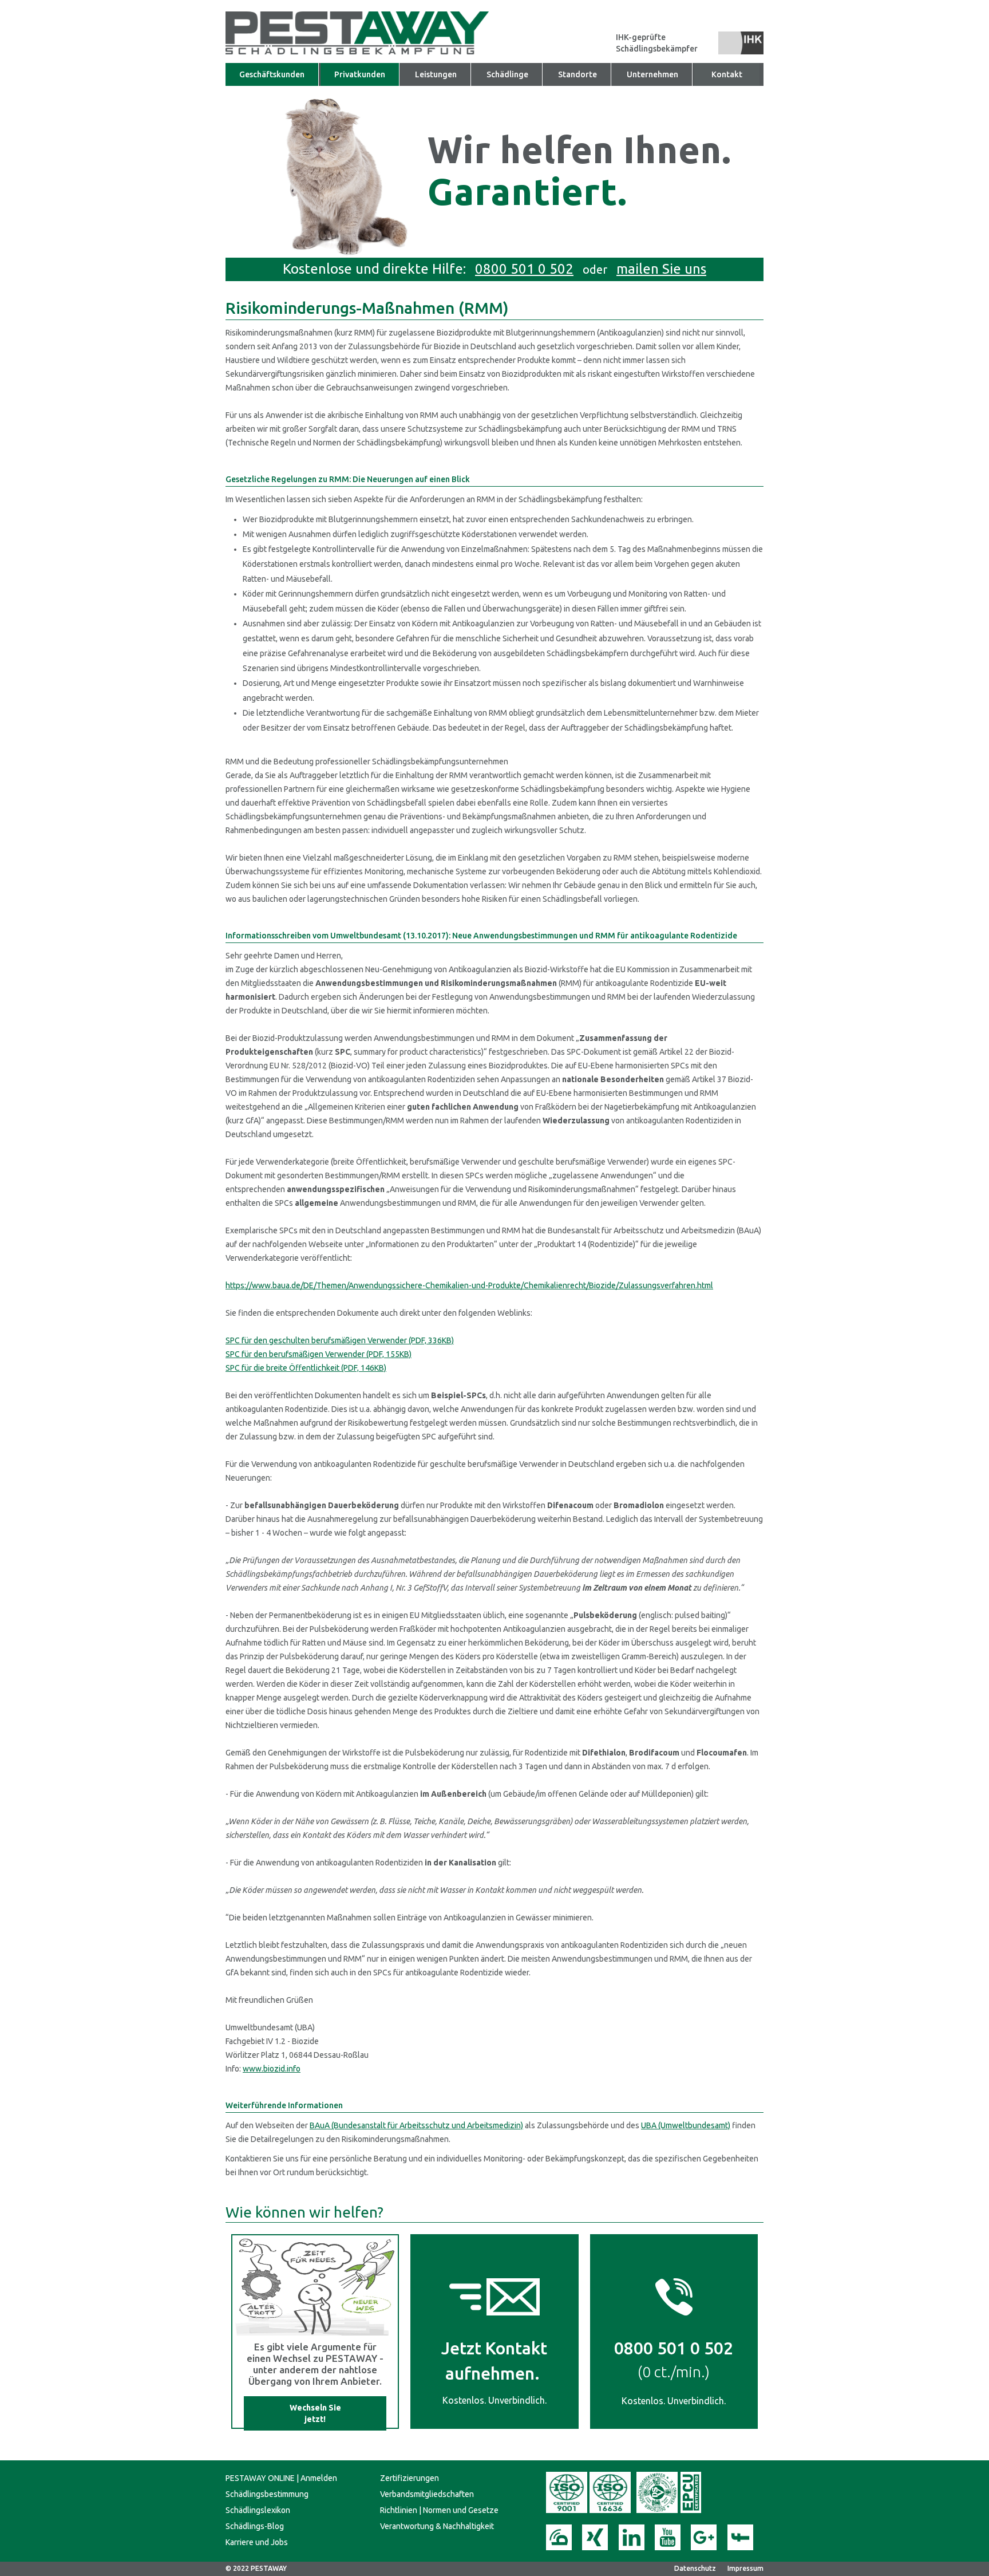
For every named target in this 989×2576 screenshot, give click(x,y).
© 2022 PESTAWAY (256, 2568)
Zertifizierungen (410, 2478)
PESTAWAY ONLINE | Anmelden (281, 2478)
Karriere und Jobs (257, 2542)
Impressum (745, 2568)
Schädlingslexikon (258, 2510)
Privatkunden (360, 74)
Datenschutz (695, 2568)
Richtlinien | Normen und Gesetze (439, 2510)
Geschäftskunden (272, 74)
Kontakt (727, 74)
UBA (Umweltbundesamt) (686, 2125)
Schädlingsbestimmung (267, 2494)
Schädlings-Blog (255, 2526)
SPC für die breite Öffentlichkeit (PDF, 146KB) (306, 1368)
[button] (653, 74)
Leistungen (436, 74)
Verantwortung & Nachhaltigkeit (437, 2526)
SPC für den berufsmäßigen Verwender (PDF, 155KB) (319, 1354)
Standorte (577, 74)
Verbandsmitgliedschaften (427, 2494)
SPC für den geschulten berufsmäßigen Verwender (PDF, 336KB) (340, 1340)
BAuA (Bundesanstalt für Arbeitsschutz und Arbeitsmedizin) (416, 2125)
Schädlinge (507, 74)
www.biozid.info (272, 2069)
